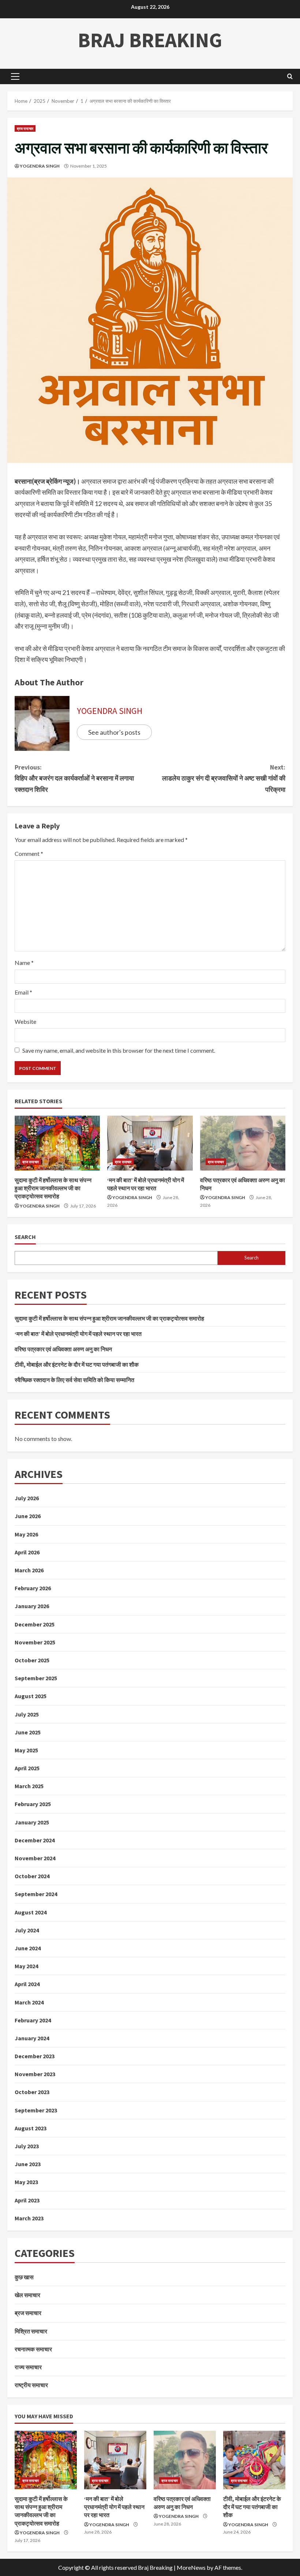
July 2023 (27, 2146)
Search (25, 1237)
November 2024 (35, 1858)
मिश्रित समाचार (31, 2331)
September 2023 (36, 2110)
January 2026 (32, 1606)
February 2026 (33, 1588)
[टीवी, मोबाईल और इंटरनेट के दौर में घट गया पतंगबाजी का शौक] (254, 2460)
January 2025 (32, 1822)
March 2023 (29, 2218)
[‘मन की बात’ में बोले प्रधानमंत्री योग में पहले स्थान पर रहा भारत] (150, 1143)
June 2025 (28, 1732)
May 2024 (26, 1966)
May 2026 (26, 1534)
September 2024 (36, 1894)
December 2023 (35, 2056)
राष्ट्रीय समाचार (31, 2385)
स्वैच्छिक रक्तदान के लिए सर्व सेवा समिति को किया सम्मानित (74, 1380)
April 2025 (27, 1768)
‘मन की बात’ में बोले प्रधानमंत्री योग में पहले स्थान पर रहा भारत (78, 1334)
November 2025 (35, 1642)
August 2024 (31, 1912)
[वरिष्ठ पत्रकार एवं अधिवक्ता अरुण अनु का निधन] (243, 1143)
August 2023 (31, 2128)
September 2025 (36, 1678)
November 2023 (35, 2074)
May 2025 (26, 1750)
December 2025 (35, 1624)
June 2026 (28, 1516)
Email (23, 992)
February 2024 (33, 2020)
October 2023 (32, 2092)
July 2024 (27, 1930)
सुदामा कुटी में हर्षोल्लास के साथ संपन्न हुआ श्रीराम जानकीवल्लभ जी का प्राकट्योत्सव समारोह (53, 1188)
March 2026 (29, 1570)
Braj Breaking (150, 40)
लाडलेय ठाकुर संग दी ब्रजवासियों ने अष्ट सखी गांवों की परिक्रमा (224, 778)
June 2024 (28, 1948)
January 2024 (32, 2038)
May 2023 (26, 2182)
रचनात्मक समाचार (33, 2349)
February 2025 (33, 1804)
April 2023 (27, 2200)
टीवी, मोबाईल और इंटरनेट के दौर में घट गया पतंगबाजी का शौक (77, 1364)
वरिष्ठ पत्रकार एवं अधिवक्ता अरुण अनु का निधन (63, 1349)
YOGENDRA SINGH (40, 166)
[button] (15, 76)
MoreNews (191, 2567)
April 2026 (27, 1552)
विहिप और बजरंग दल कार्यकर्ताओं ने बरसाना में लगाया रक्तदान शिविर (74, 778)
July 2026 (27, 1498)
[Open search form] (290, 76)
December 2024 (35, 1840)
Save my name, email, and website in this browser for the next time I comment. (119, 1050)
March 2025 (29, 1786)
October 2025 (32, 1660)
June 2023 (28, 2164)
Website (25, 1021)
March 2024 (29, 2002)
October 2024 (32, 1876)
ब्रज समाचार (25, 128)
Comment (29, 853)
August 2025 (31, 1696)
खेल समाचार (27, 2295)
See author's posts (114, 732)
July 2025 (27, 1714)
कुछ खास (24, 2277)
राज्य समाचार (28, 2367)
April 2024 (27, 1984)
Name (24, 963)
